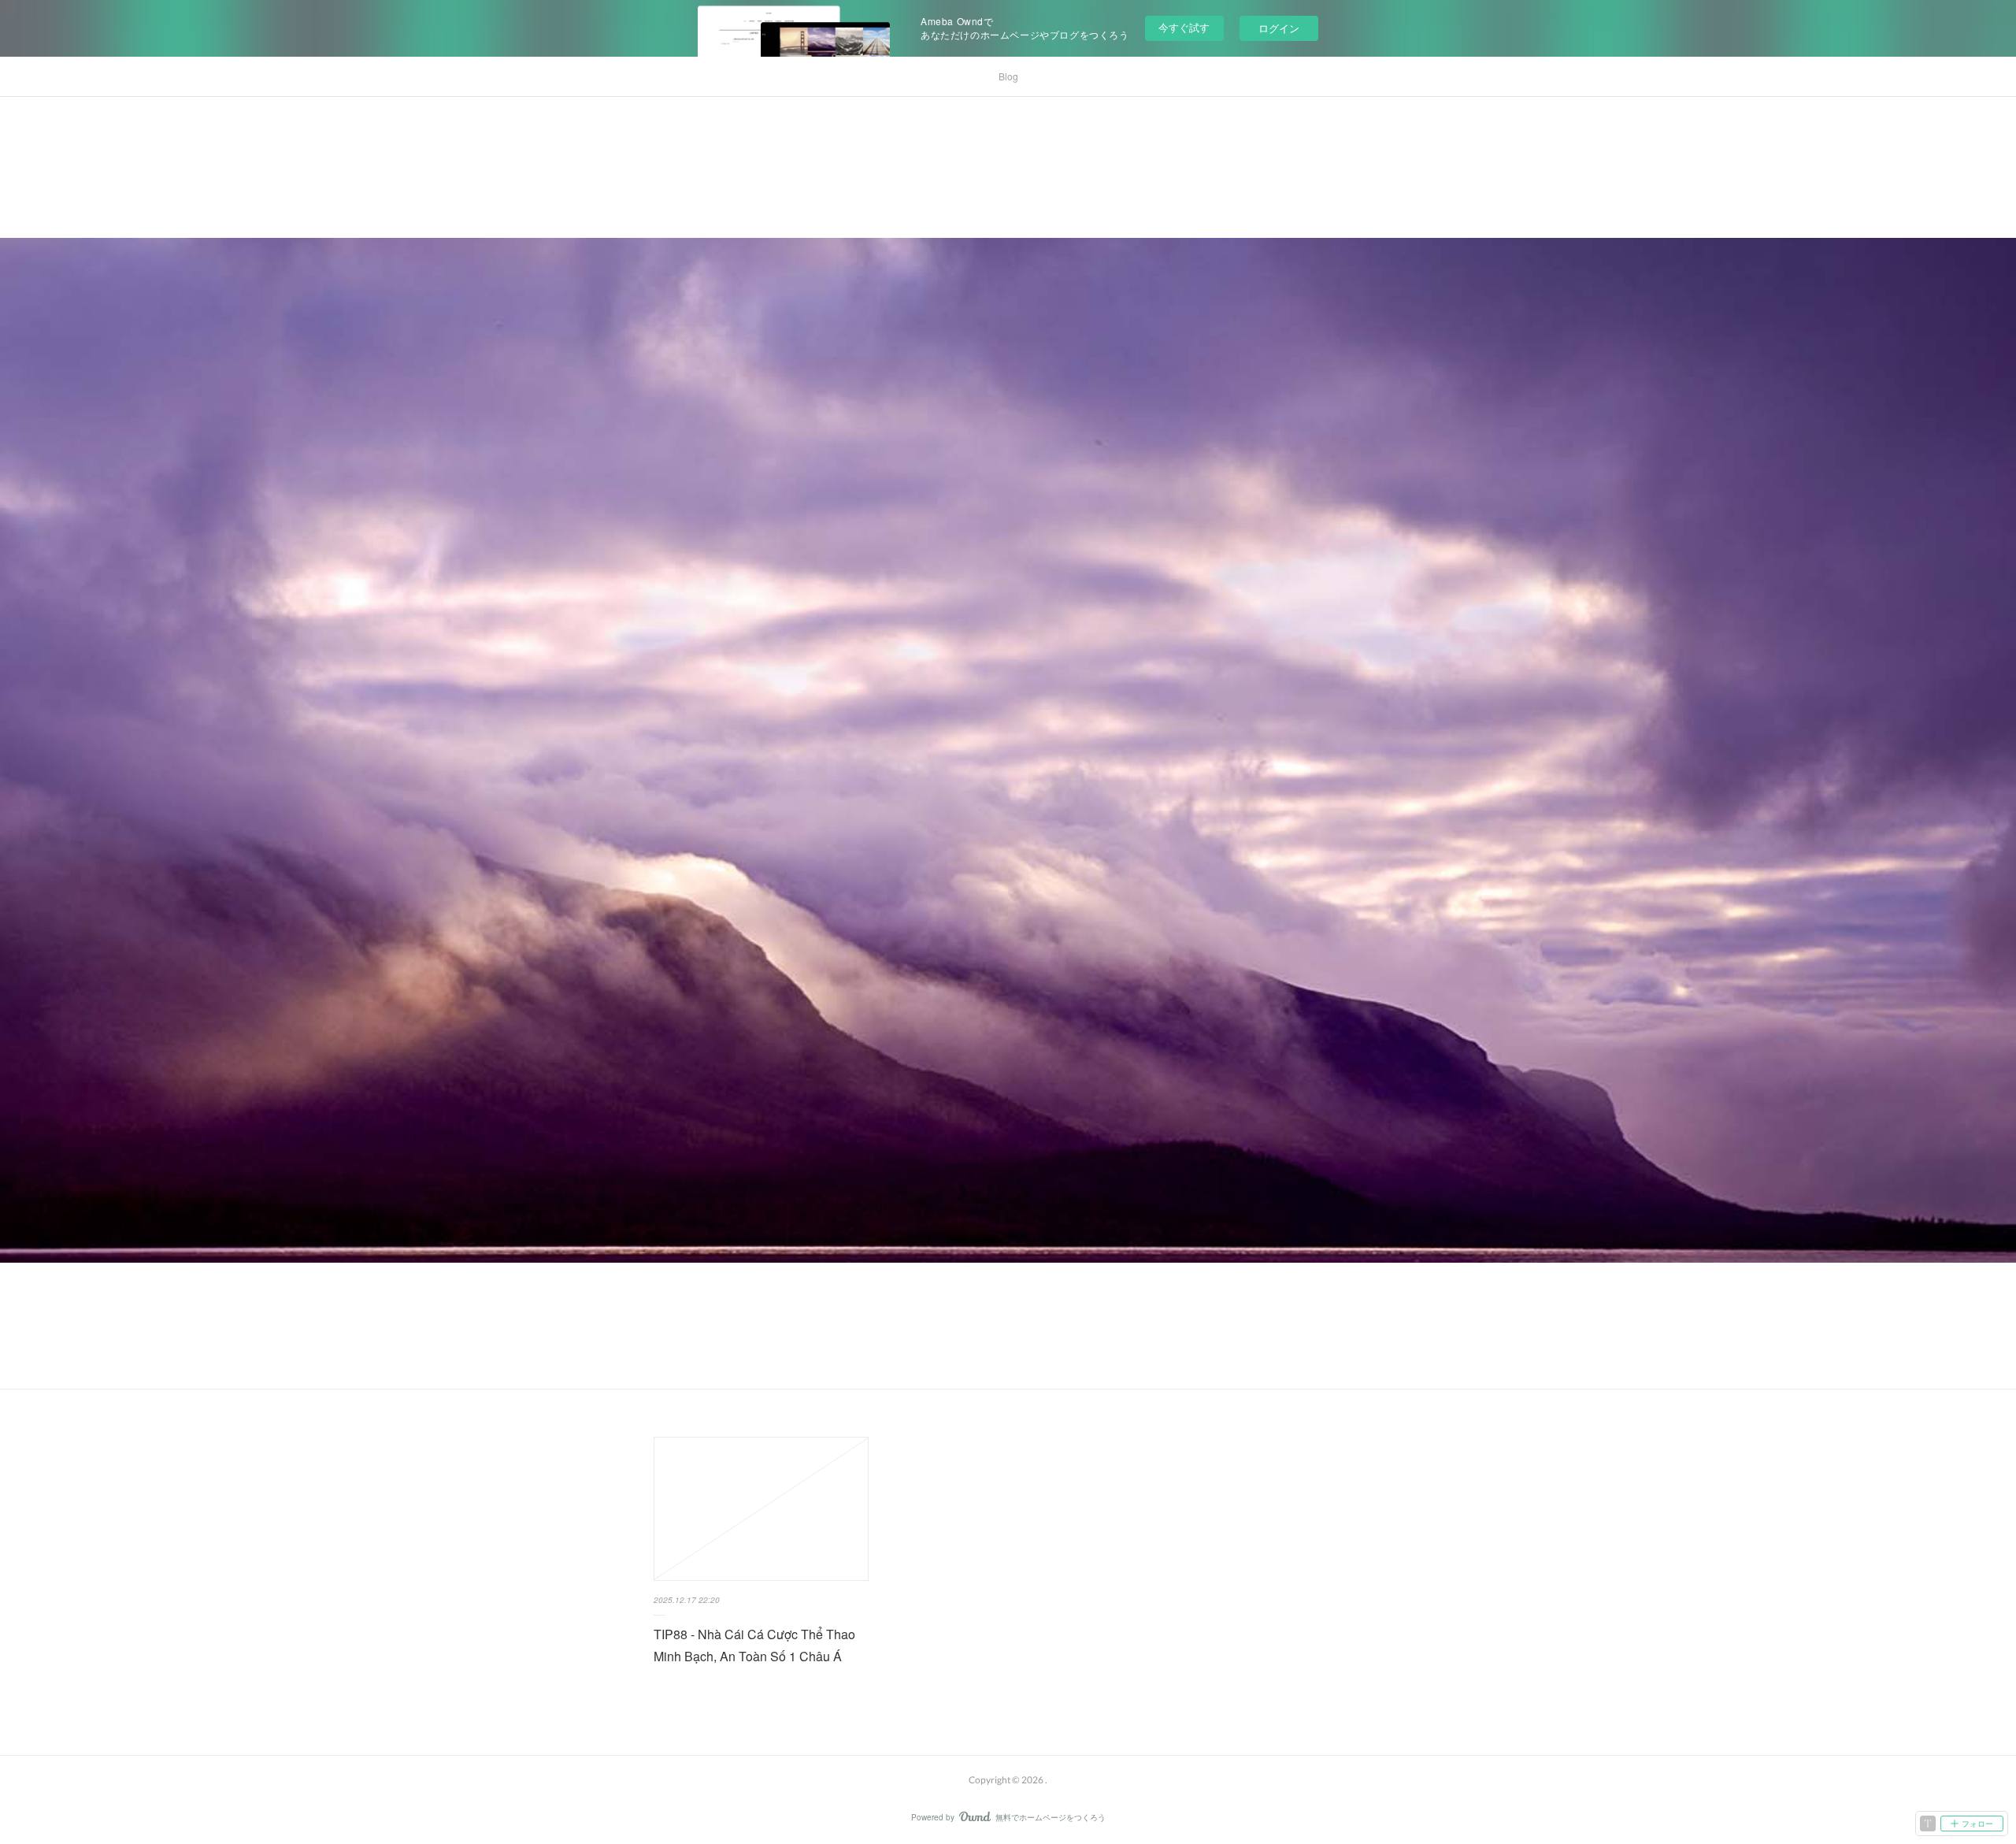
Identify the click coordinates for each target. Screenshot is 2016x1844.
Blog (1008, 76)
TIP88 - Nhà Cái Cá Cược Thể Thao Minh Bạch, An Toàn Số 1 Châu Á (754, 1646)
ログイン (1279, 28)
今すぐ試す (1184, 27)
